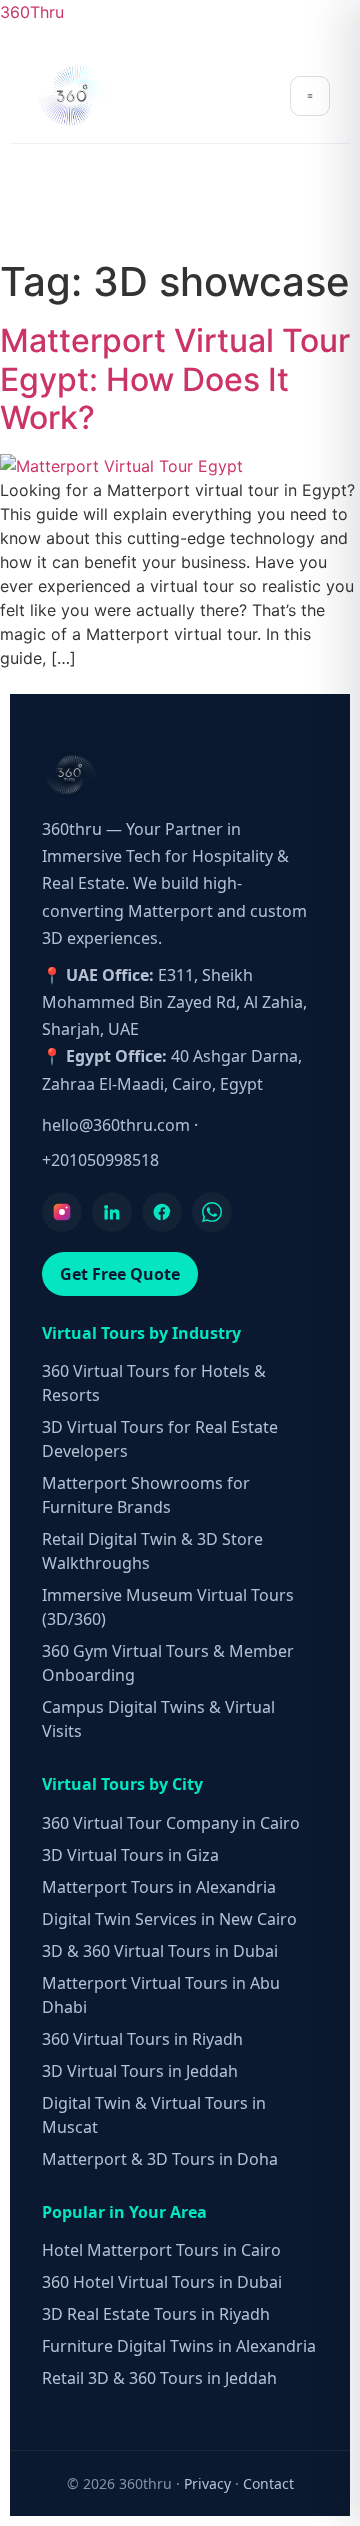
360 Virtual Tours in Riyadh (142, 2039)
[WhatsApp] (212, 1212)
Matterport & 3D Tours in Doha (160, 2159)
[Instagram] (62, 1212)
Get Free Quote (120, 1274)
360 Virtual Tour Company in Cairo (171, 1823)
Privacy (207, 2483)
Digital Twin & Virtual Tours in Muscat (154, 2115)
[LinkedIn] (112, 1212)
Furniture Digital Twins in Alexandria (179, 2346)
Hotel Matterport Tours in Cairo (161, 2250)
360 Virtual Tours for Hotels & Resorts (154, 1383)
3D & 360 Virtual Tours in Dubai (160, 1951)
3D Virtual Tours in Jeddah (140, 2071)
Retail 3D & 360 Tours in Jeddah (159, 2378)
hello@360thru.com (116, 1125)
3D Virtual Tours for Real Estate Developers (160, 1439)
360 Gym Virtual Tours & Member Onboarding (168, 1663)
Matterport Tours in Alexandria (159, 1887)
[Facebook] (162, 1212)
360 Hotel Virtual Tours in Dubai (162, 2282)
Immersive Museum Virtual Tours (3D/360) (168, 1607)
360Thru (32, 12)
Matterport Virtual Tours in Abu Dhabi (161, 1995)
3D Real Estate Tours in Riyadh (156, 2314)
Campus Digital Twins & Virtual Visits (158, 1719)
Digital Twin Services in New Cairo (169, 1919)
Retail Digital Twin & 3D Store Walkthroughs (152, 1551)
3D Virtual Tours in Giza (130, 1855)
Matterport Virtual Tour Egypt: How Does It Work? (175, 379)
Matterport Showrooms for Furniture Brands (146, 1495)
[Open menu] (310, 96)
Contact (268, 2483)
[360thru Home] (74, 95)
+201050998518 (100, 1160)
